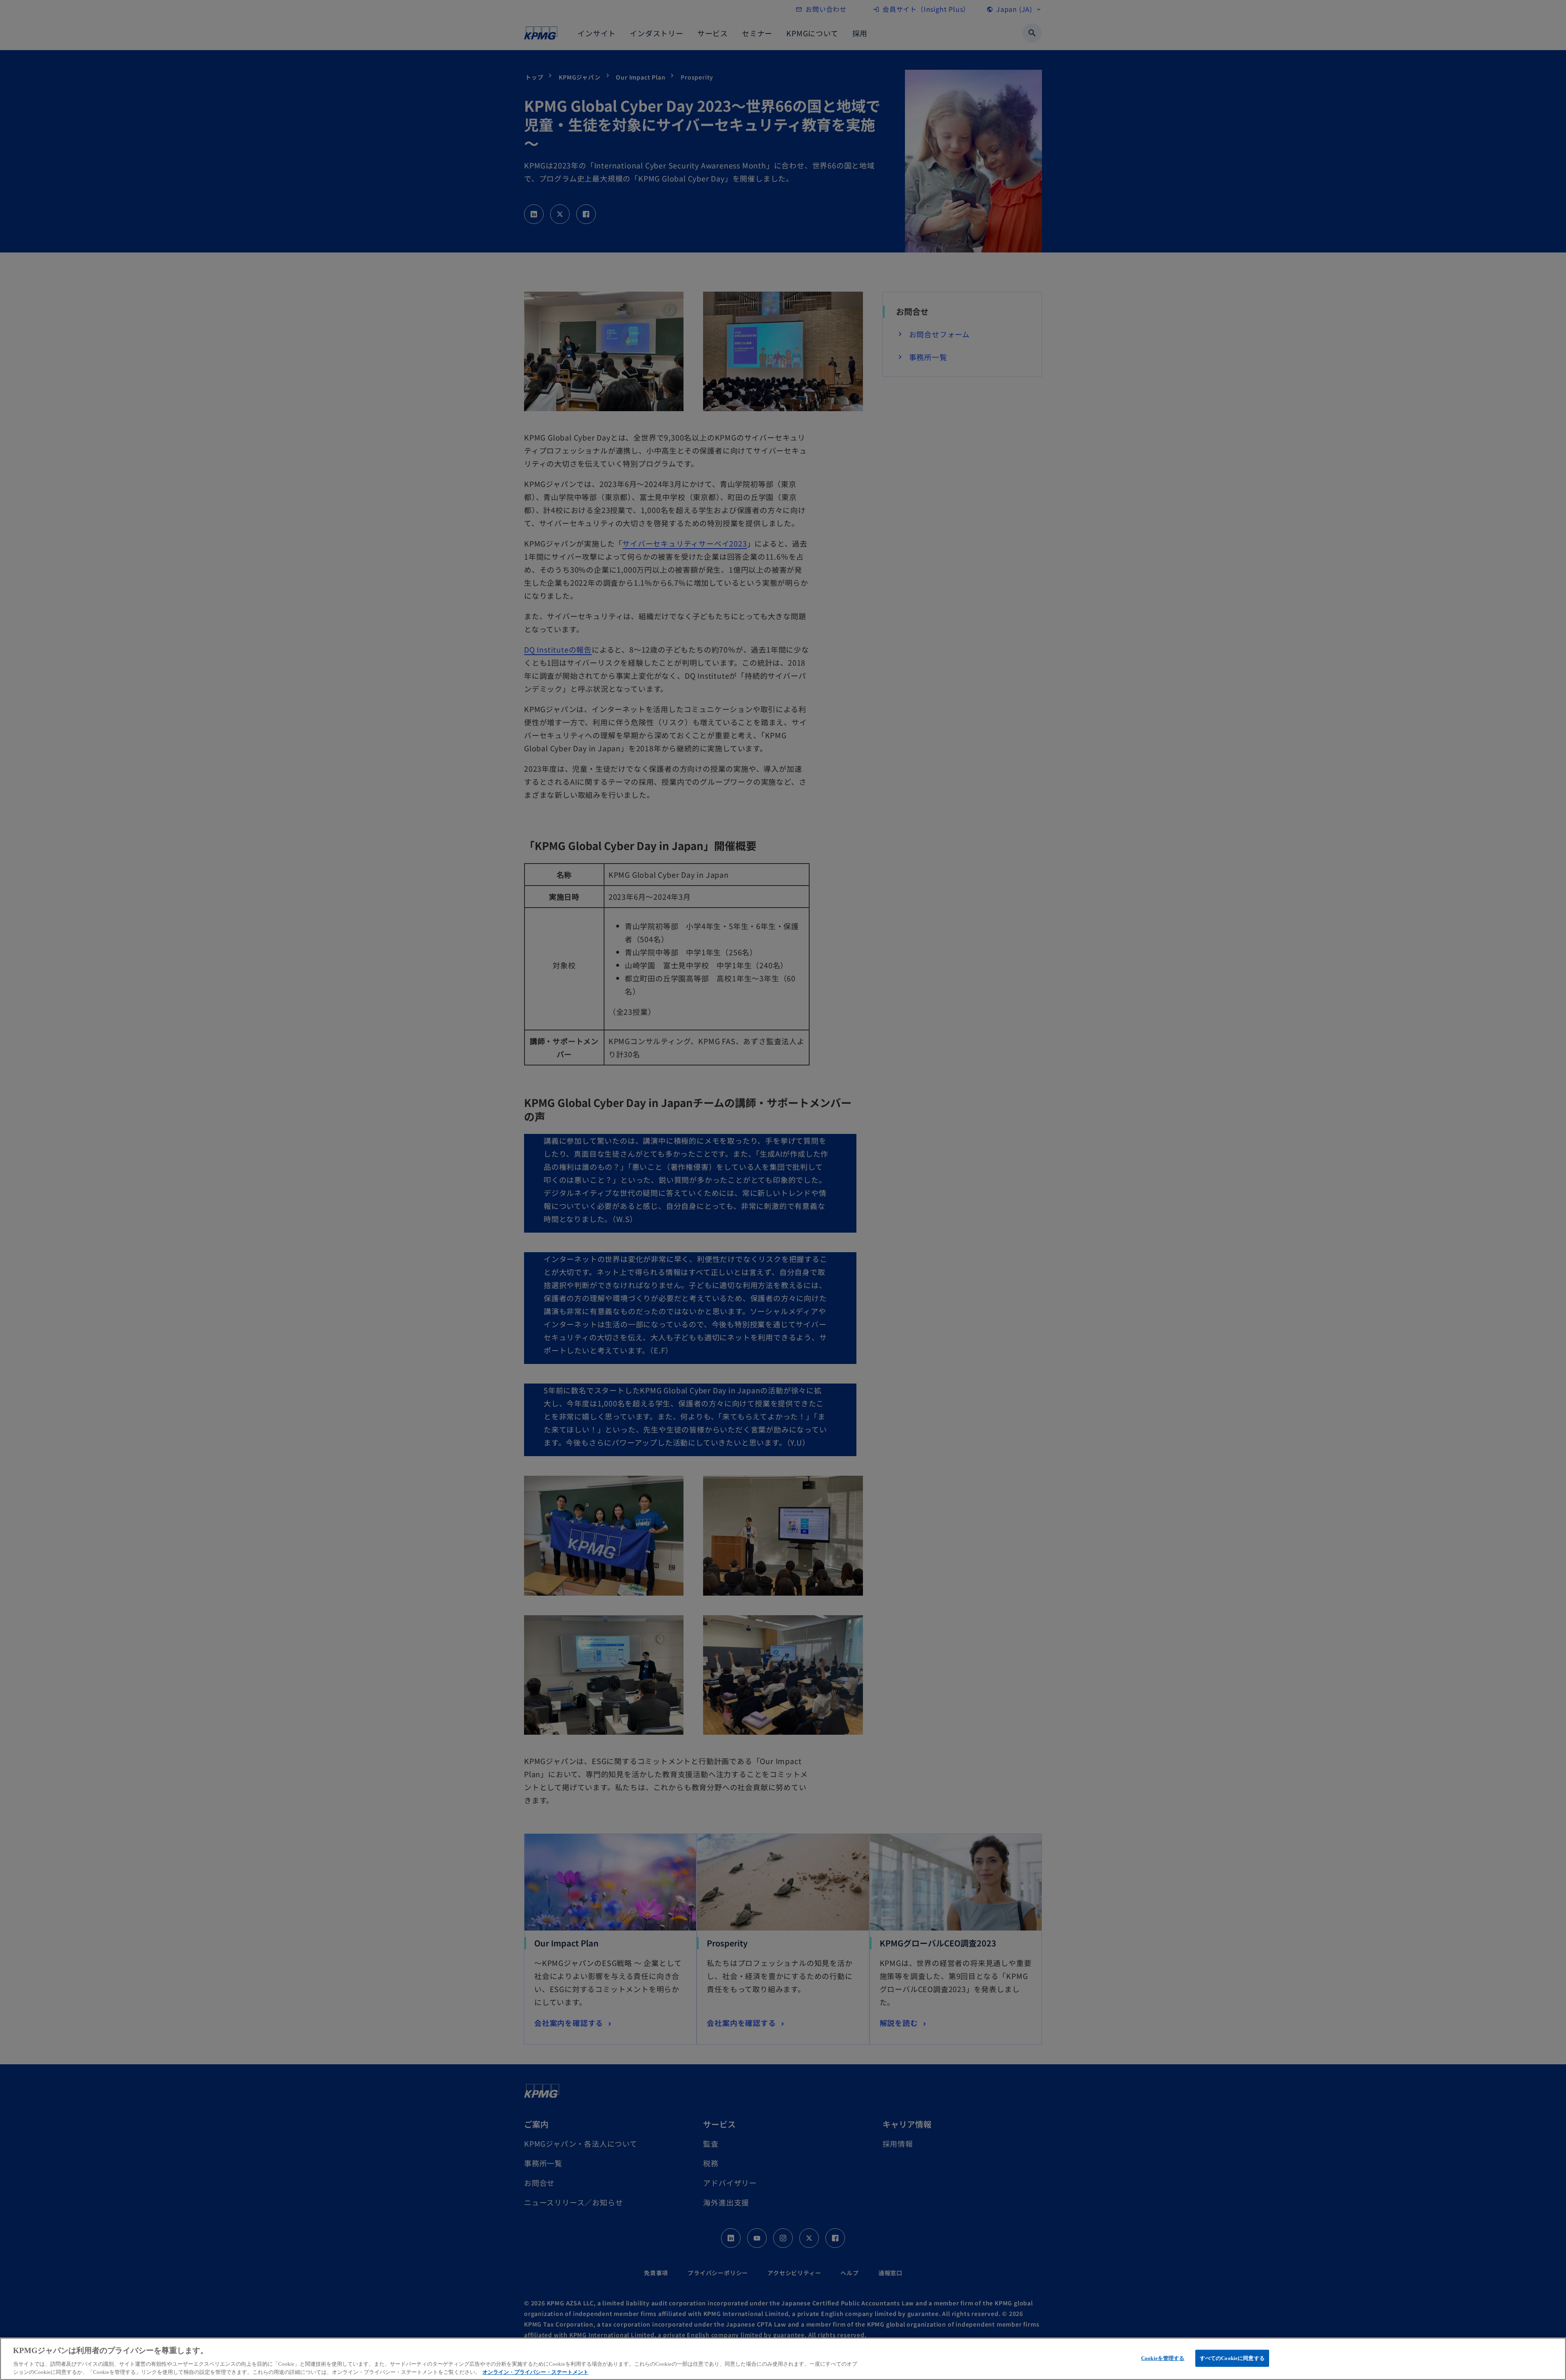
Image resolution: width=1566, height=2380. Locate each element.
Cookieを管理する (1163, 2358)
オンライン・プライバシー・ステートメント (535, 2372)
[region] (783, 2359)
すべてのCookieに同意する (1232, 2358)
